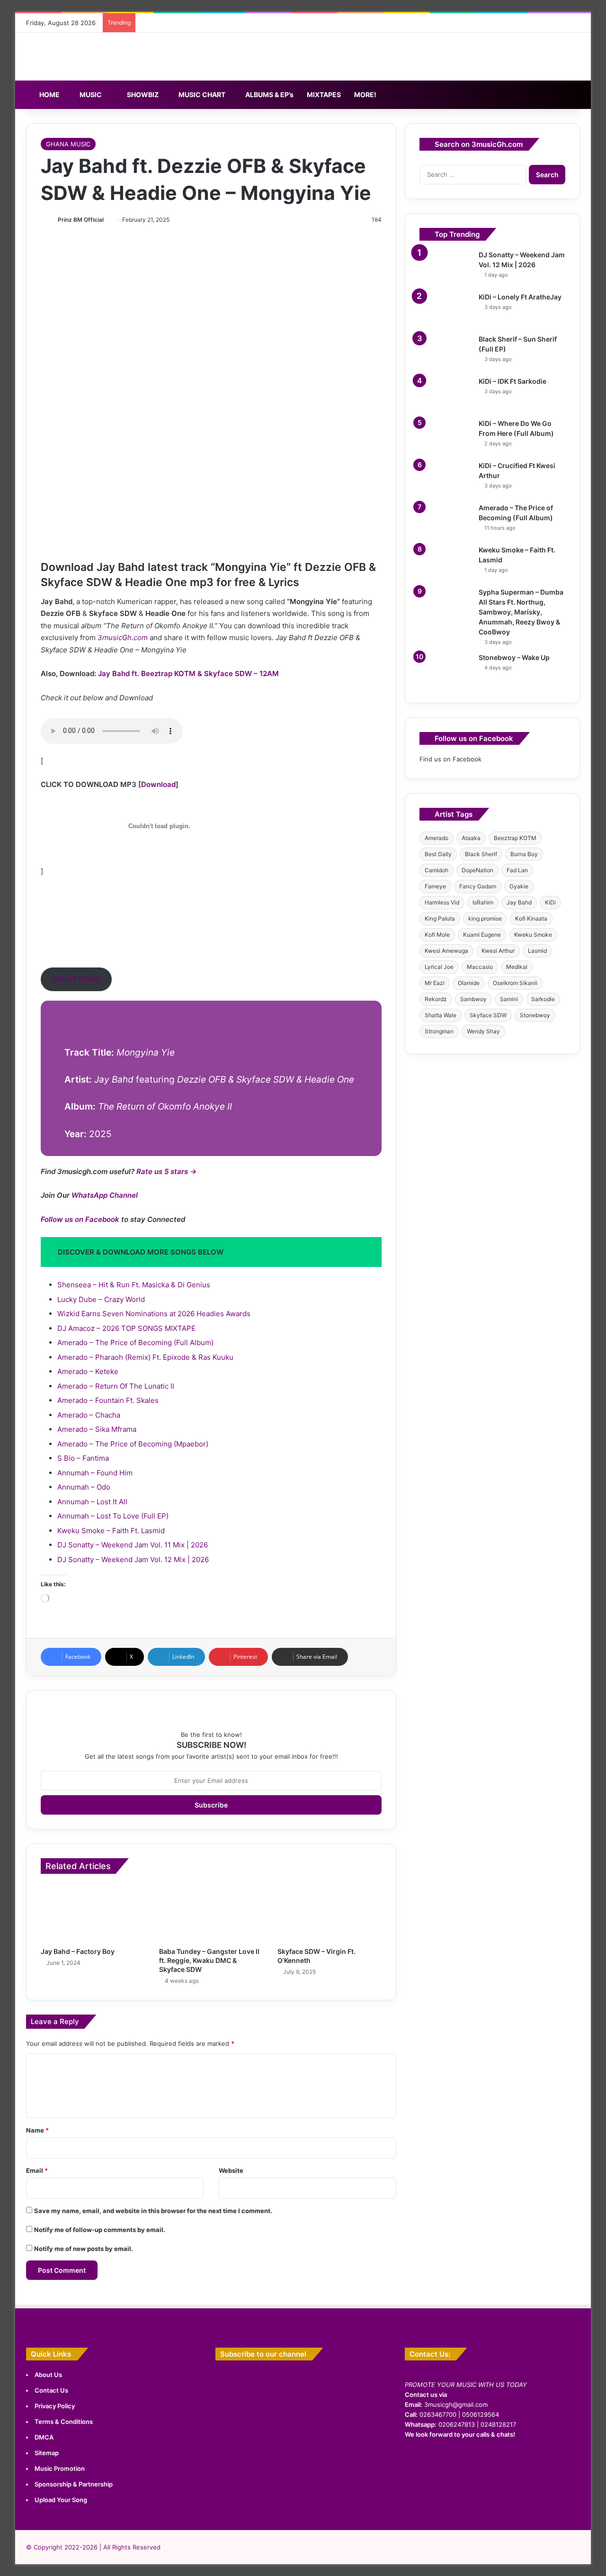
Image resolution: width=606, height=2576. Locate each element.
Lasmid (537, 951)
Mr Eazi (435, 983)
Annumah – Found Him (95, 1473)
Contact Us (51, 2390)
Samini (509, 999)
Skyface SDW (488, 1015)
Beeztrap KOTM (515, 838)
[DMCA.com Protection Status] (492, 2515)
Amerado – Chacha (89, 1415)
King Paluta (440, 918)
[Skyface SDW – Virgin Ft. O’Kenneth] (330, 1913)
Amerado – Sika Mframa (97, 1429)
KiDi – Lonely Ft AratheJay (520, 297)
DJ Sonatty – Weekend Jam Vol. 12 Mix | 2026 (133, 1559)
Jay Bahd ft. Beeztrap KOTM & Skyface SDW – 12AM (188, 673)
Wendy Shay (483, 1031)
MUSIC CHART (201, 95)
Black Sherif (481, 854)
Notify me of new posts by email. (84, 2249)
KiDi (550, 902)
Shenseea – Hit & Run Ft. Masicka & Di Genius (134, 1285)
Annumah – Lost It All (92, 1502)
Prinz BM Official (81, 220)
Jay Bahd (519, 902)
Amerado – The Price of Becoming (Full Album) (135, 1342)
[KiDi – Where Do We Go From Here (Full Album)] (446, 437)
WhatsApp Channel (105, 1195)
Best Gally (438, 854)
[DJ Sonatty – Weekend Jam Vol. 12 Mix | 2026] (446, 268)
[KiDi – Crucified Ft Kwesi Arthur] (446, 479)
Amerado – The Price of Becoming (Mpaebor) (133, 1444)
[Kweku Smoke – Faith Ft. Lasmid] (446, 563)
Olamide (469, 983)
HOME (49, 95)
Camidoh (437, 870)
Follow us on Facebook (80, 1219)
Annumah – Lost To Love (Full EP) (113, 1516)
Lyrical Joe (439, 967)
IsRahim (483, 902)
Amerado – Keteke (88, 1371)
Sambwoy (473, 999)
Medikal (517, 967)
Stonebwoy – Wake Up (514, 657)
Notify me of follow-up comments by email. (100, 2230)
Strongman (439, 1031)
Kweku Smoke (533, 935)
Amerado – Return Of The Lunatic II (116, 1386)
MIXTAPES (324, 95)
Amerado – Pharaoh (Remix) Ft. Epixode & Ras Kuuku (145, 1357)
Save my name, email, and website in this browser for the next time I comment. (153, 2211)
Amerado (437, 838)
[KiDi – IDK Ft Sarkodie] (446, 394)
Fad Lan (517, 870)
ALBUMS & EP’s (269, 95)
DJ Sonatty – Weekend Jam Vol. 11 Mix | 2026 (133, 1545)
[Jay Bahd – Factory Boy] (93, 1913)
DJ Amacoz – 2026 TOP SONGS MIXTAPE (126, 1328)
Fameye (435, 886)
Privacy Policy (55, 2406)
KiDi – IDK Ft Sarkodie (512, 381)
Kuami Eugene (482, 935)
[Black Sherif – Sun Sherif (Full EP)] (446, 352)
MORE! (365, 95)
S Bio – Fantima (83, 1458)
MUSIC (90, 95)
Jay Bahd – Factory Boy (78, 1951)
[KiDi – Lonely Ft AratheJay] (446, 310)
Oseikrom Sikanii (515, 983)
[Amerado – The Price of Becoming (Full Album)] (446, 521)
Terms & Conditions (64, 2422)
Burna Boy (524, 854)
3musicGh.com (123, 637)
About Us (48, 2375)
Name (37, 2130)
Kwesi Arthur (498, 951)
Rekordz (436, 999)
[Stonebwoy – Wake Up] (446, 671)
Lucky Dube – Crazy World (101, 1299)
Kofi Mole (437, 935)
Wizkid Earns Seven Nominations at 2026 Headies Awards (154, 1314)
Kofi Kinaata (531, 918)
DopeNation (477, 870)
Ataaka (471, 838)
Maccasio (480, 967)
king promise (485, 918)
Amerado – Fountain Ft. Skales (108, 1400)
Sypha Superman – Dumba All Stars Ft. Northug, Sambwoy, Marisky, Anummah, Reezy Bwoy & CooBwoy (521, 612)
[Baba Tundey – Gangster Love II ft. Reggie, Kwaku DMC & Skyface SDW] (211, 1913)
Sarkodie (543, 999)
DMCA (44, 2437)
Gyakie (519, 886)
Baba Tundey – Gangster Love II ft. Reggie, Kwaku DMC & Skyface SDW (209, 1960)
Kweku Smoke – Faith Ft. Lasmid (111, 1531)
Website (231, 2170)
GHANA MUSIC (68, 144)
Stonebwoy (535, 1015)
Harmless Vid (442, 902)
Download (158, 784)
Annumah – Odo (84, 1487)
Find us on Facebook (450, 759)
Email (37, 2170)
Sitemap (47, 2453)
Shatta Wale (441, 1015)
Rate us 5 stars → (166, 1171)
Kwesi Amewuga (446, 951)
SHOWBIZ (142, 95)
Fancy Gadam (478, 886)
